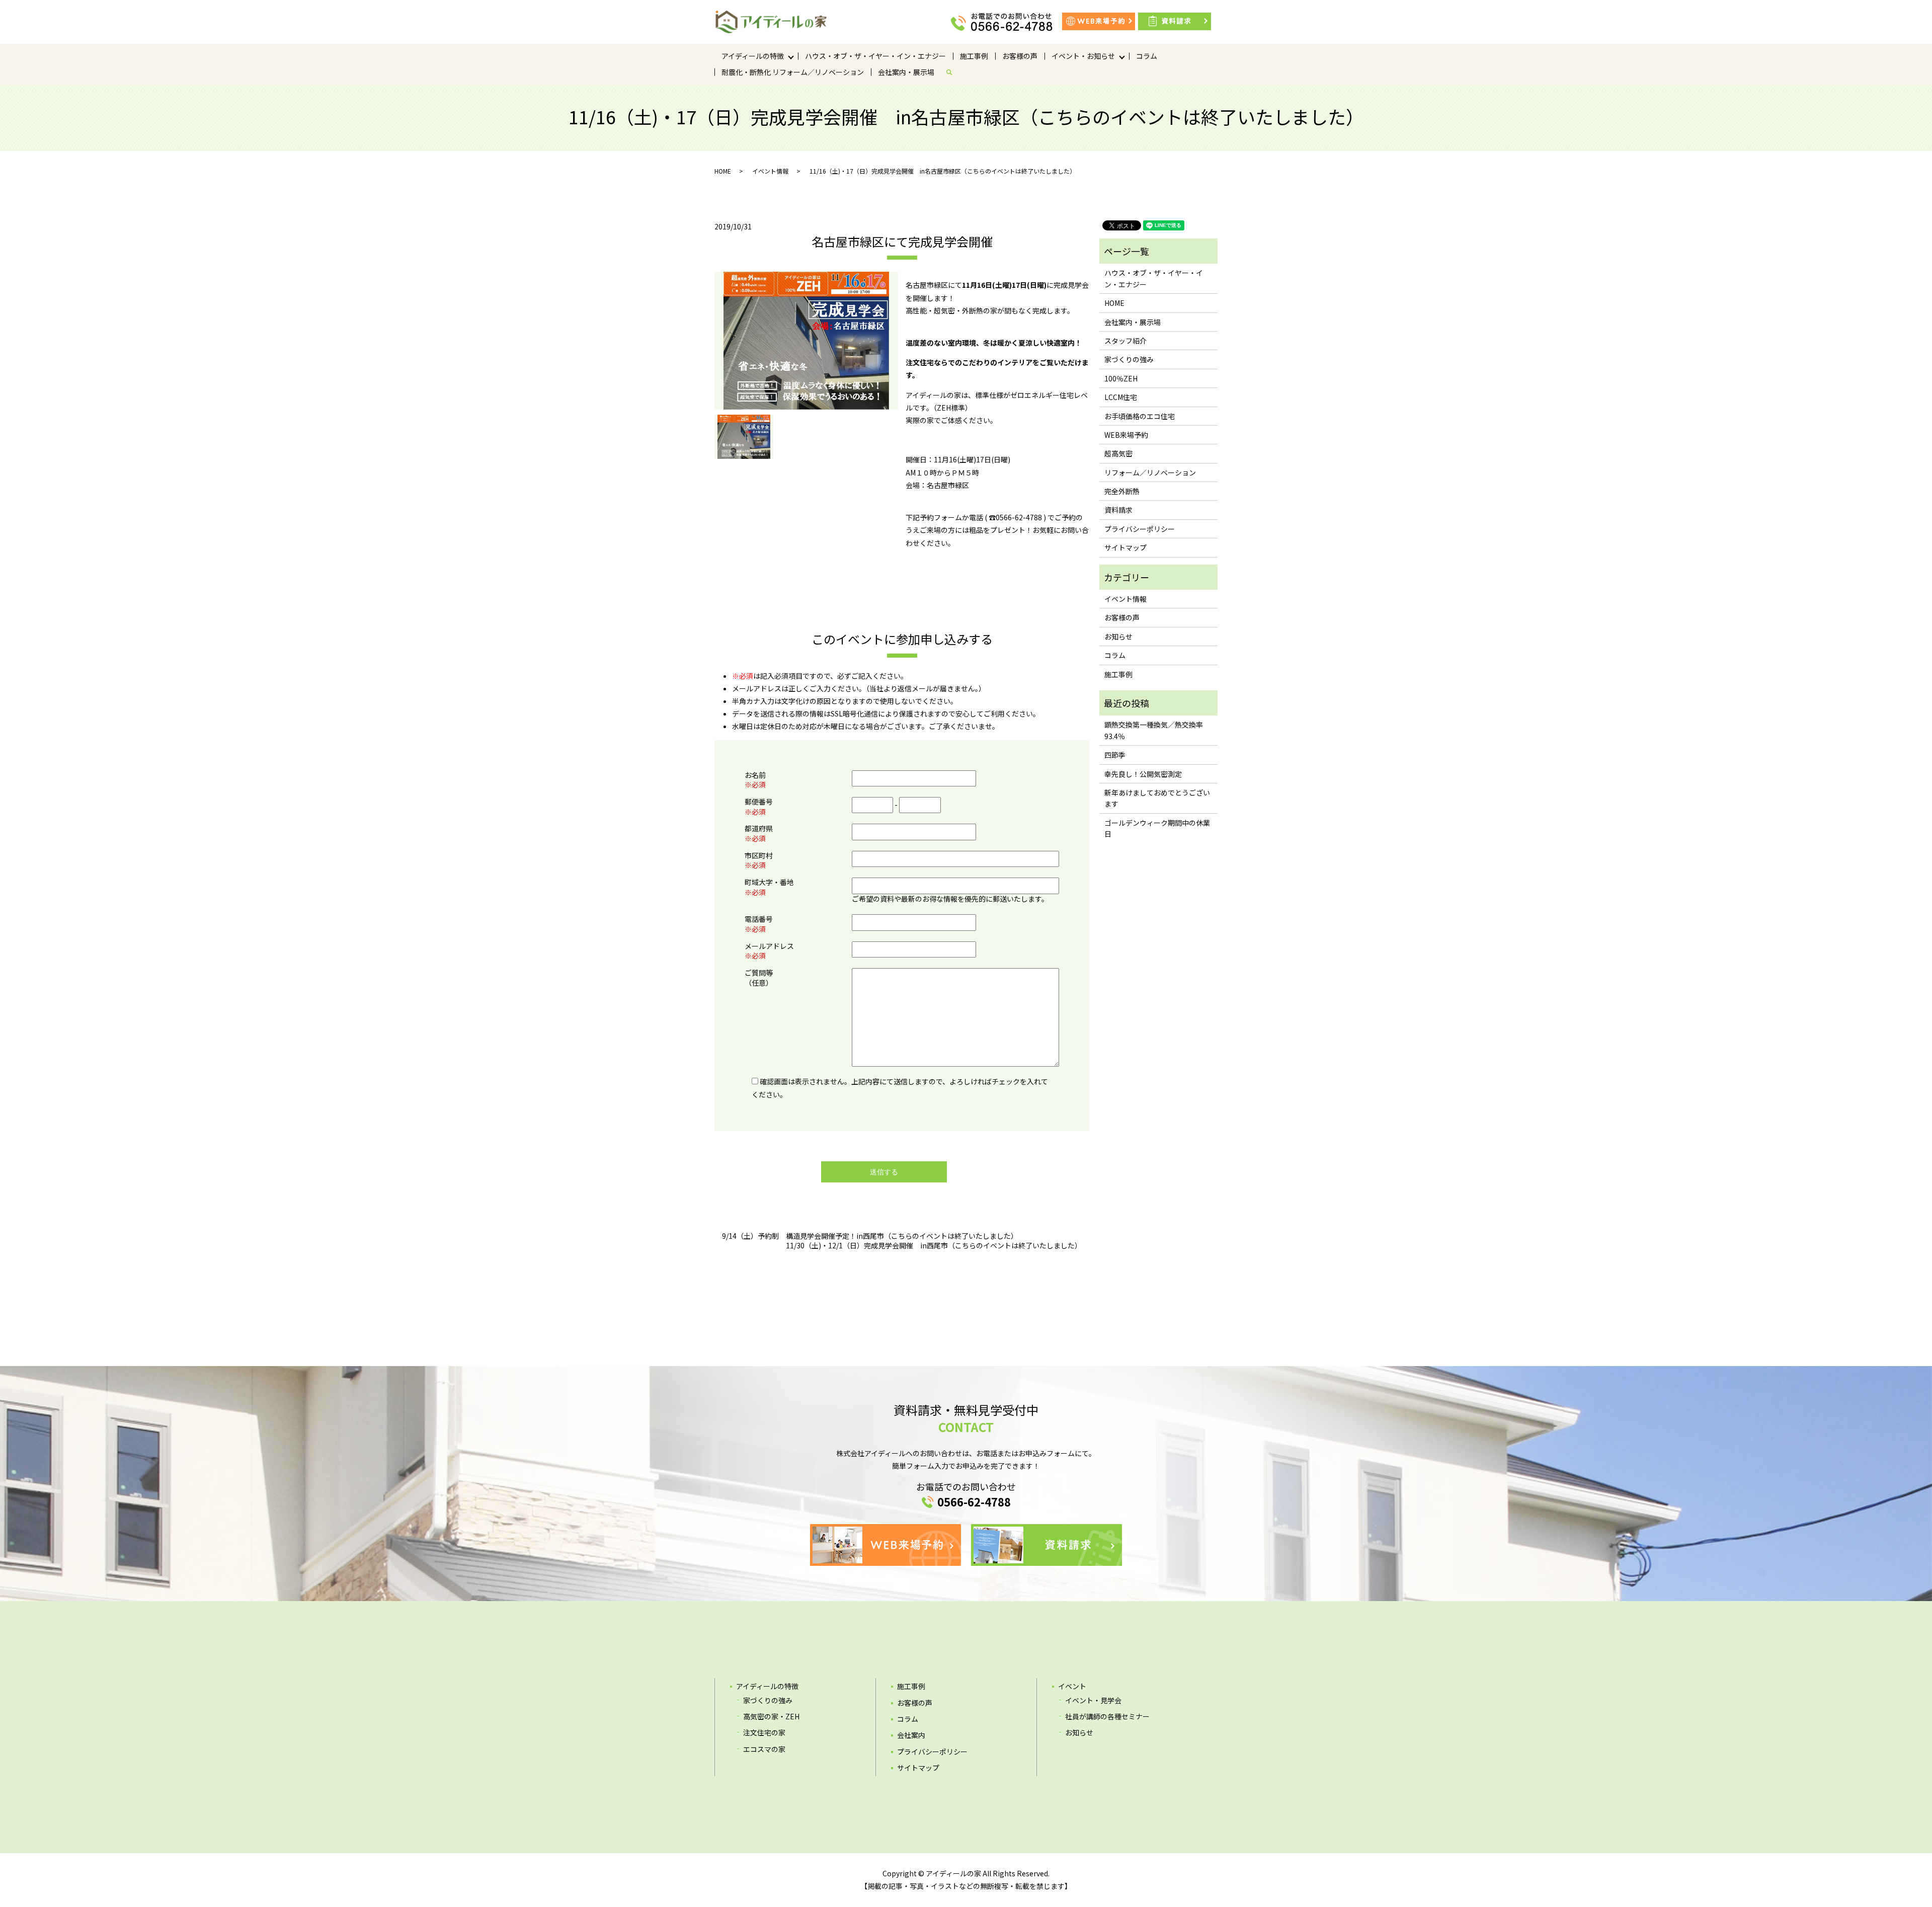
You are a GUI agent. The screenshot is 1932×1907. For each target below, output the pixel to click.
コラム (1147, 56)
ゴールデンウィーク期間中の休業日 (1157, 828)
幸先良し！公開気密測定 (1143, 774)
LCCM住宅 (1121, 397)
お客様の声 (1020, 56)
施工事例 (974, 56)
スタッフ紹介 (1125, 341)
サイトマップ (1125, 547)
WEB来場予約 (1126, 435)
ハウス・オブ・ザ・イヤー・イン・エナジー (875, 56)
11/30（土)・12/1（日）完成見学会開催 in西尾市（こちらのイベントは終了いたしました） (934, 1246)
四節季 (1115, 755)
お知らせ (1118, 637)
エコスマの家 (764, 1749)
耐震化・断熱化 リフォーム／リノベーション (793, 72)
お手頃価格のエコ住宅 (1140, 416)
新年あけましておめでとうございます (1157, 798)
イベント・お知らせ (1083, 56)
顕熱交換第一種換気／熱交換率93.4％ (1154, 730)
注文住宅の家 (764, 1732)
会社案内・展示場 (906, 72)
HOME (723, 171)
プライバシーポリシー (1140, 529)
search (953, 72)
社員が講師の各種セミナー (1107, 1716)
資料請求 (1118, 510)
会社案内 (911, 1735)
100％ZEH (1121, 378)
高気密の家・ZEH (771, 1716)
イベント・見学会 (1093, 1700)
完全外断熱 (1122, 491)
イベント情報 (770, 171)
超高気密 (1118, 453)
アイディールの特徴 (753, 56)
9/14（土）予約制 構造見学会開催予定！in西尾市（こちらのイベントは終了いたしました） (870, 1236)
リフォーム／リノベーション (1150, 472)
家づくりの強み (1129, 359)
